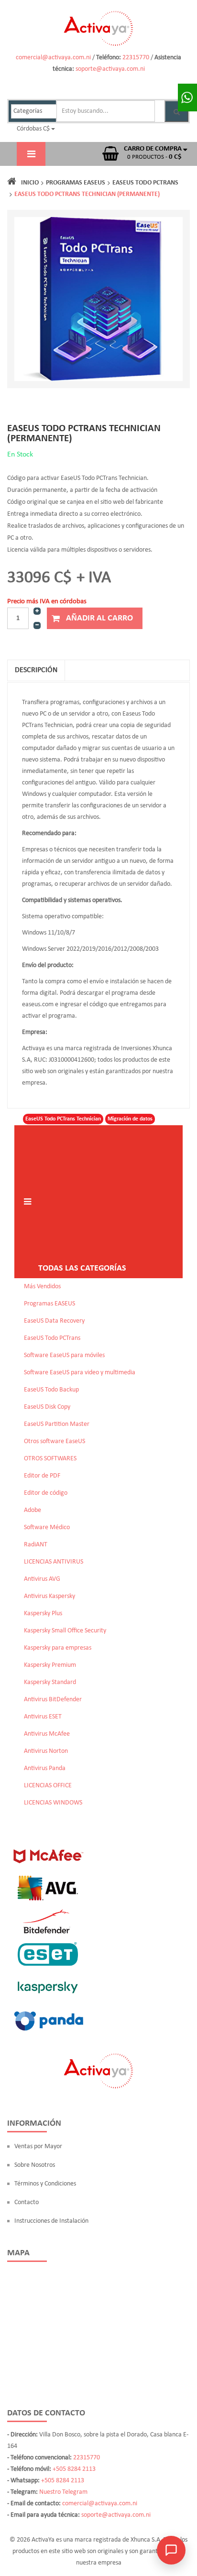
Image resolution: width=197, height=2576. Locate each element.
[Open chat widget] (171, 2550)
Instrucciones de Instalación (51, 2221)
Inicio (30, 183)
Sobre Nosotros (35, 2165)
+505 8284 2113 (74, 2469)
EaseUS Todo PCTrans (145, 183)
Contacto (27, 2202)
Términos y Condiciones (45, 2184)
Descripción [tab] (36, 670)
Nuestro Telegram (63, 2492)
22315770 (136, 58)
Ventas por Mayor (38, 2147)
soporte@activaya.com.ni (110, 69)
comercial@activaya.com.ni (53, 58)
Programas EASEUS (76, 183)
